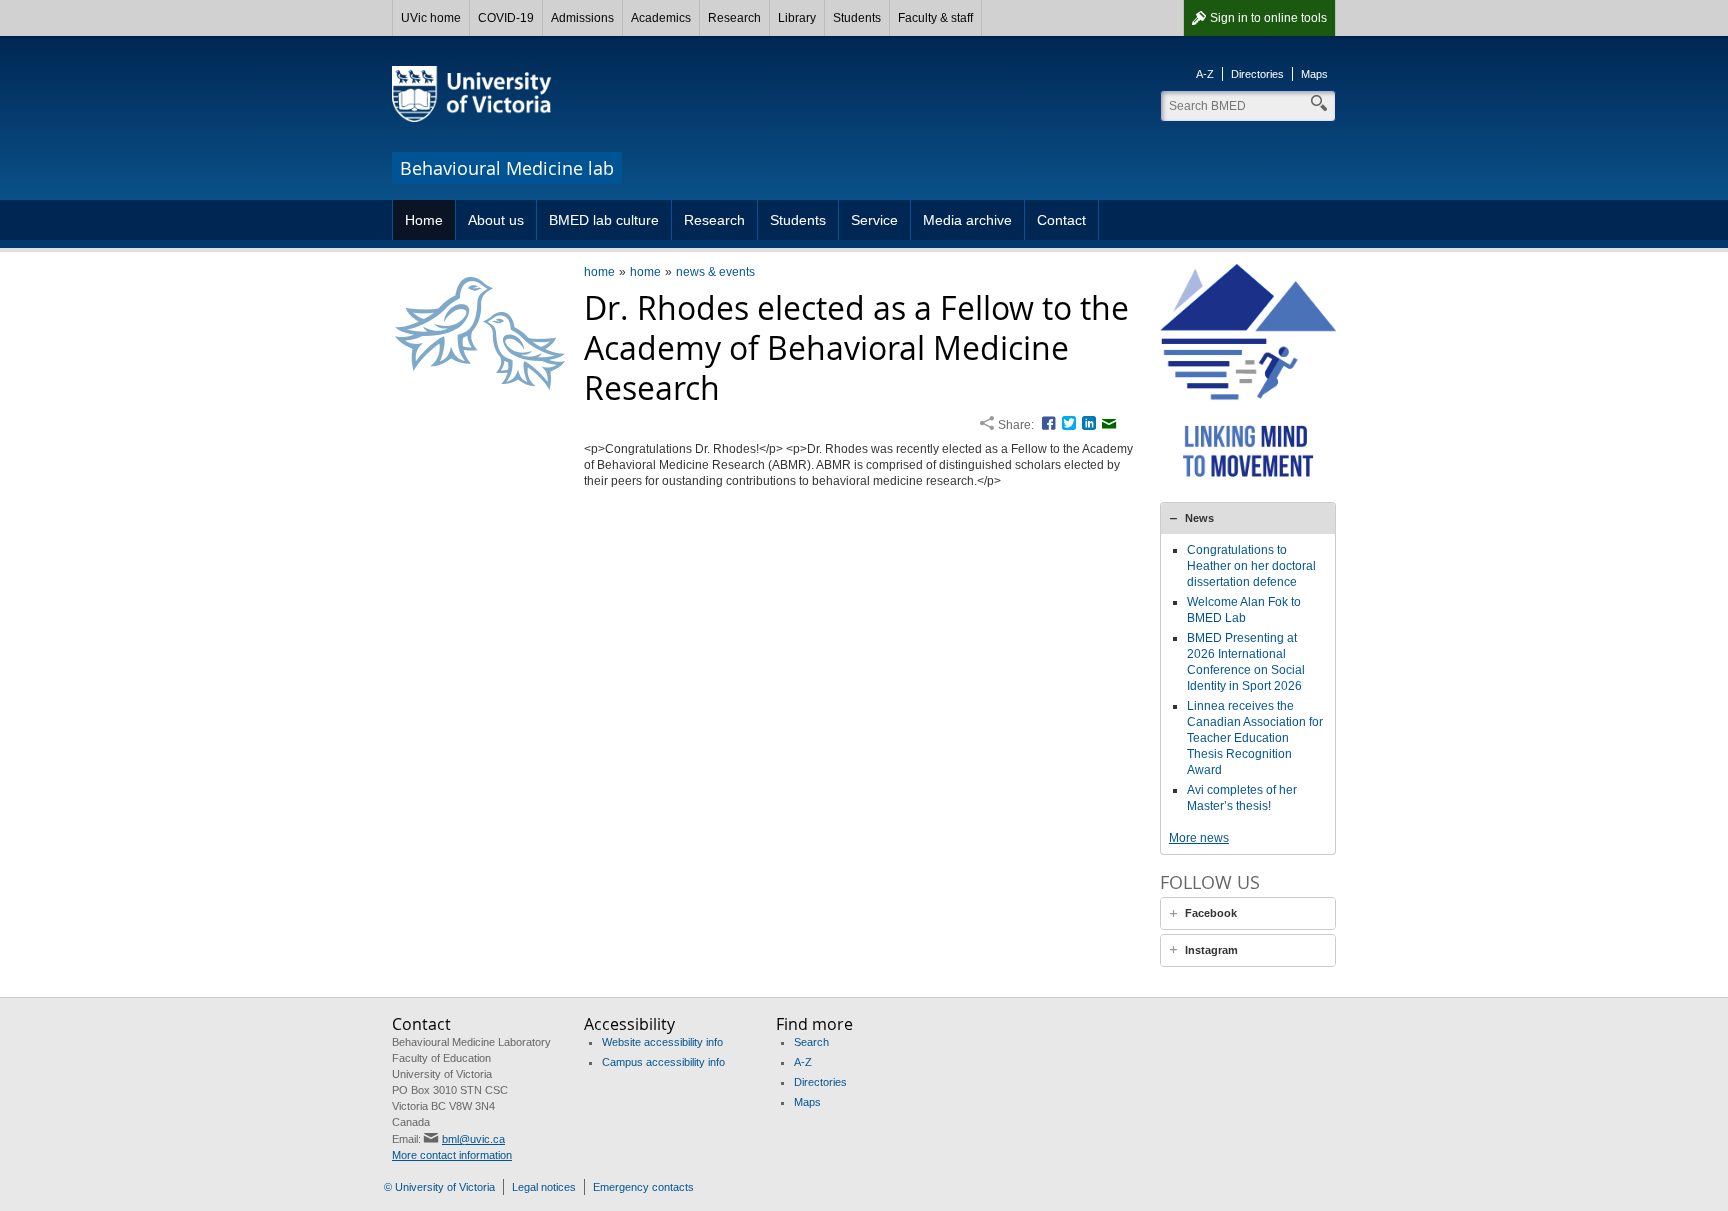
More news (1199, 838)
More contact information (452, 1155)
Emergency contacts (643, 1187)
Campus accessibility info (663, 1062)
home (599, 272)
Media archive (967, 220)
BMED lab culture (604, 220)
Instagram (1211, 950)
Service (874, 220)
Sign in (1268, 18)
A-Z (1205, 74)
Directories (1257, 74)
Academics (661, 18)
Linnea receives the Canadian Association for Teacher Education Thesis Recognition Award (1255, 738)
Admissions (582, 18)
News (1199, 518)
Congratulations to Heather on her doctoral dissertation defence (1251, 566)
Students (857, 18)
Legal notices (544, 1187)
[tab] (1248, 518)
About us (496, 220)
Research (734, 18)
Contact (1061, 220)
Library (797, 18)
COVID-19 (506, 18)
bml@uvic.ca (473, 1139)
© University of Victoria (439, 1187)
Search (811, 1042)
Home (424, 220)
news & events (715, 272)
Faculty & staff (935, 18)
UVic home (431, 18)
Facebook (1211, 913)
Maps (1314, 74)
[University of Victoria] (472, 94)
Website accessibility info (662, 1042)
